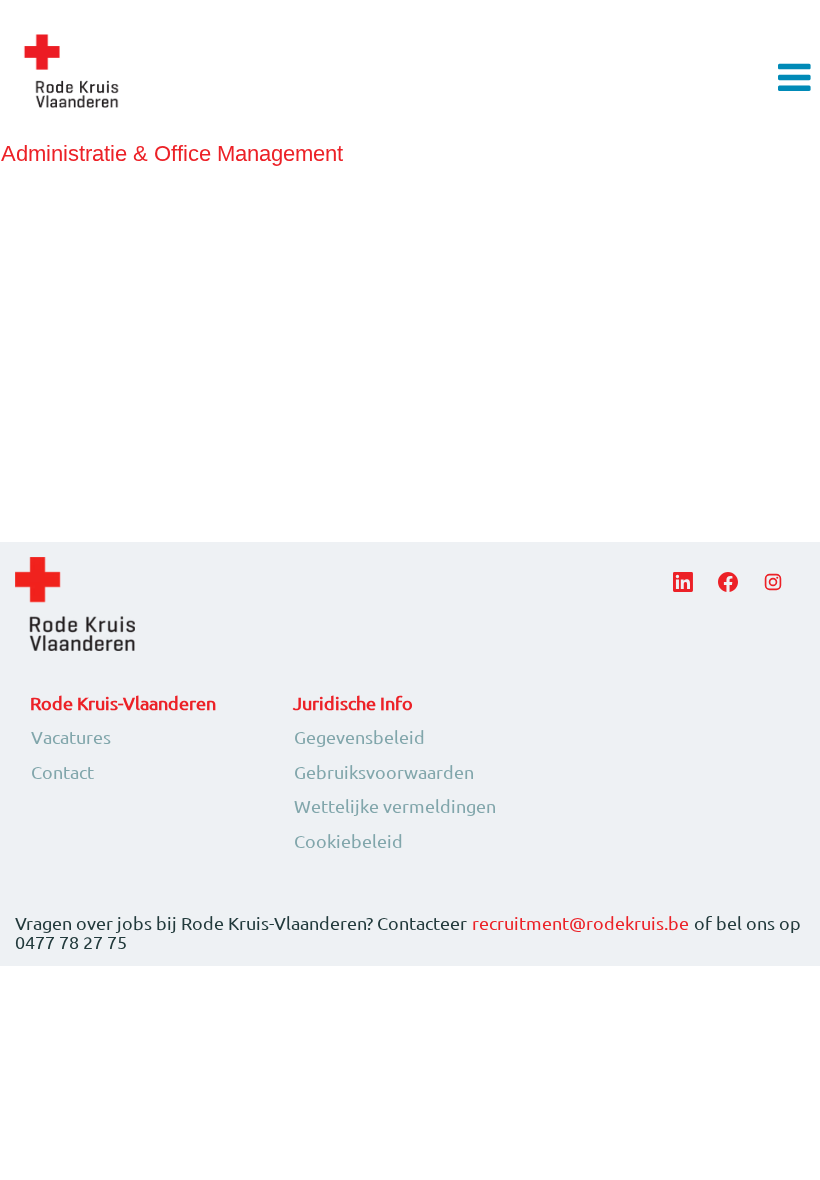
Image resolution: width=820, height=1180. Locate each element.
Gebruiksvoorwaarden (384, 772)
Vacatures (71, 737)
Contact (62, 772)
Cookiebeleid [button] (348, 841)
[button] (683, 79)
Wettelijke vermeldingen (395, 806)
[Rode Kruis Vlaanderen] (71, 71)
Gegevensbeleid (359, 737)
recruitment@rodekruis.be (580, 923)
